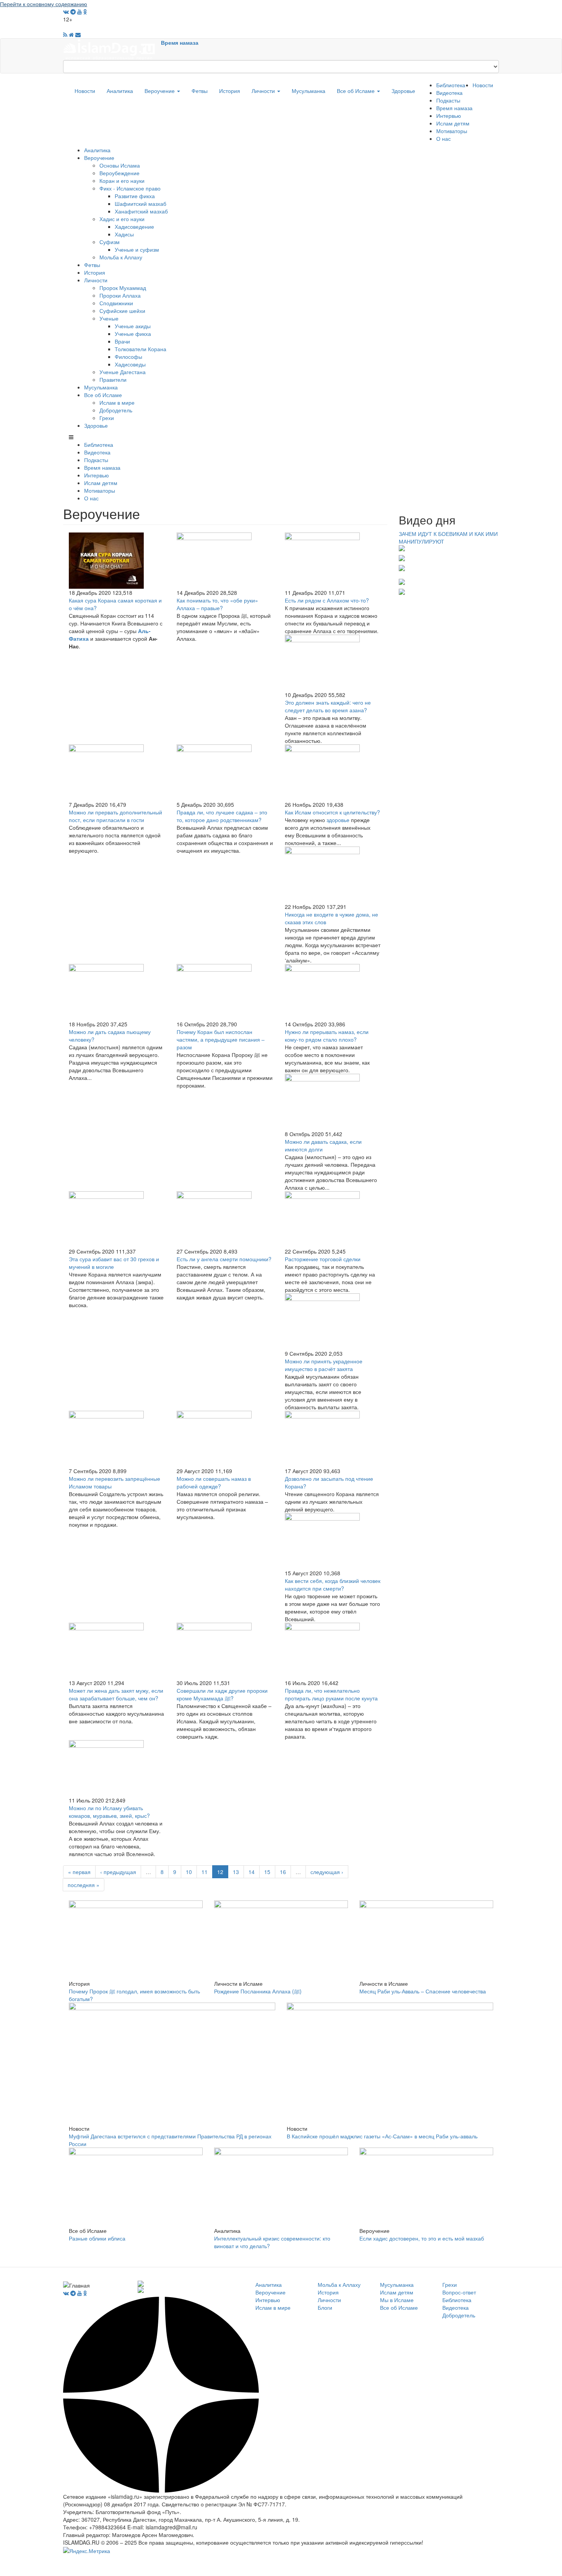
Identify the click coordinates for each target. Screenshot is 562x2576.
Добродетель (116, 410)
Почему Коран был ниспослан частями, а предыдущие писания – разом (221, 1039)
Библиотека (451, 85)
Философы (128, 357)
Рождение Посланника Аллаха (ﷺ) (258, 1991)
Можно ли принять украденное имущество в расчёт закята (324, 1365)
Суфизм (110, 242)
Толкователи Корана (140, 349)
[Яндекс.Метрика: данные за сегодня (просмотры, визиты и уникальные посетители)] (87, 2551)
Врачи (122, 341)
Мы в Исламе (397, 2300)
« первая (79, 1872)
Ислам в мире (117, 402)
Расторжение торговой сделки (323, 1259)
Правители (113, 379)
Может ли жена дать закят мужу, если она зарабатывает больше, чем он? (116, 1694)
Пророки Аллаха (120, 295)
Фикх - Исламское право (130, 188)
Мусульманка (309, 91)
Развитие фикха (135, 196)
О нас (443, 138)
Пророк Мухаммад (123, 288)
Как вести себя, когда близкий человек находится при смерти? (333, 1584)
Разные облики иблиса (97, 2238)
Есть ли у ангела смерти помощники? (224, 1259)
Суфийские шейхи (122, 311)
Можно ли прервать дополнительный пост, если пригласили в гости (115, 816)
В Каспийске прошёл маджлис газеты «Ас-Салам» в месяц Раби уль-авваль (382, 2136)
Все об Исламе (357, 91)
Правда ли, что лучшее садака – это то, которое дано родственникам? (222, 816)
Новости (85, 91)
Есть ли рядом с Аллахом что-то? (327, 600)
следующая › (327, 1872)
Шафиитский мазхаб (140, 204)
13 (236, 1872)
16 (283, 1872)
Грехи (107, 418)
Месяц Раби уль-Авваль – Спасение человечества (423, 1991)
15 (267, 1872)
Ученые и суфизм (137, 249)
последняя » (84, 1885)
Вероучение (160, 91)
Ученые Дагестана (123, 372)
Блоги (325, 2307)
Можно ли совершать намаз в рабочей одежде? (214, 1482)
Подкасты (448, 100)
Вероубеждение (119, 173)
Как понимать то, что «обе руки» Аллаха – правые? (217, 604)
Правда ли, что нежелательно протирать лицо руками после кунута (331, 1694)
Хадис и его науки (122, 219)
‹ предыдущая (118, 1872)
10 (189, 1872)
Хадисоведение (134, 226)
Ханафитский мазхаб (141, 211)
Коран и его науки (122, 181)
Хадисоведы (130, 364)
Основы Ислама (120, 165)
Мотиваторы (452, 131)
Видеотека (449, 93)
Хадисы (124, 234)
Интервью (449, 116)
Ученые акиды (133, 326)
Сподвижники (116, 303)
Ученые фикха (133, 334)
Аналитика (120, 91)
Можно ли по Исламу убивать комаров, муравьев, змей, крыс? (109, 1812)
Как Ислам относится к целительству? (332, 812)
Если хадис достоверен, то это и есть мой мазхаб (422, 2238)
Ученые (109, 318)
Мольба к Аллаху (121, 257)
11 (205, 1872)
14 (252, 1872)
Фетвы (200, 91)
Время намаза (180, 42)
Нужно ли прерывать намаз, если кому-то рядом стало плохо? (327, 1036)
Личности (264, 91)
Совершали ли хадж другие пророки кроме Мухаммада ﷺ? (222, 1694)
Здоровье (403, 91)
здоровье (338, 820)
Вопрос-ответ (459, 2292)
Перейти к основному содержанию (44, 4)
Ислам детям (453, 123)
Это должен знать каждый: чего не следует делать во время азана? (328, 706)
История (230, 91)
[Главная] (112, 49)
